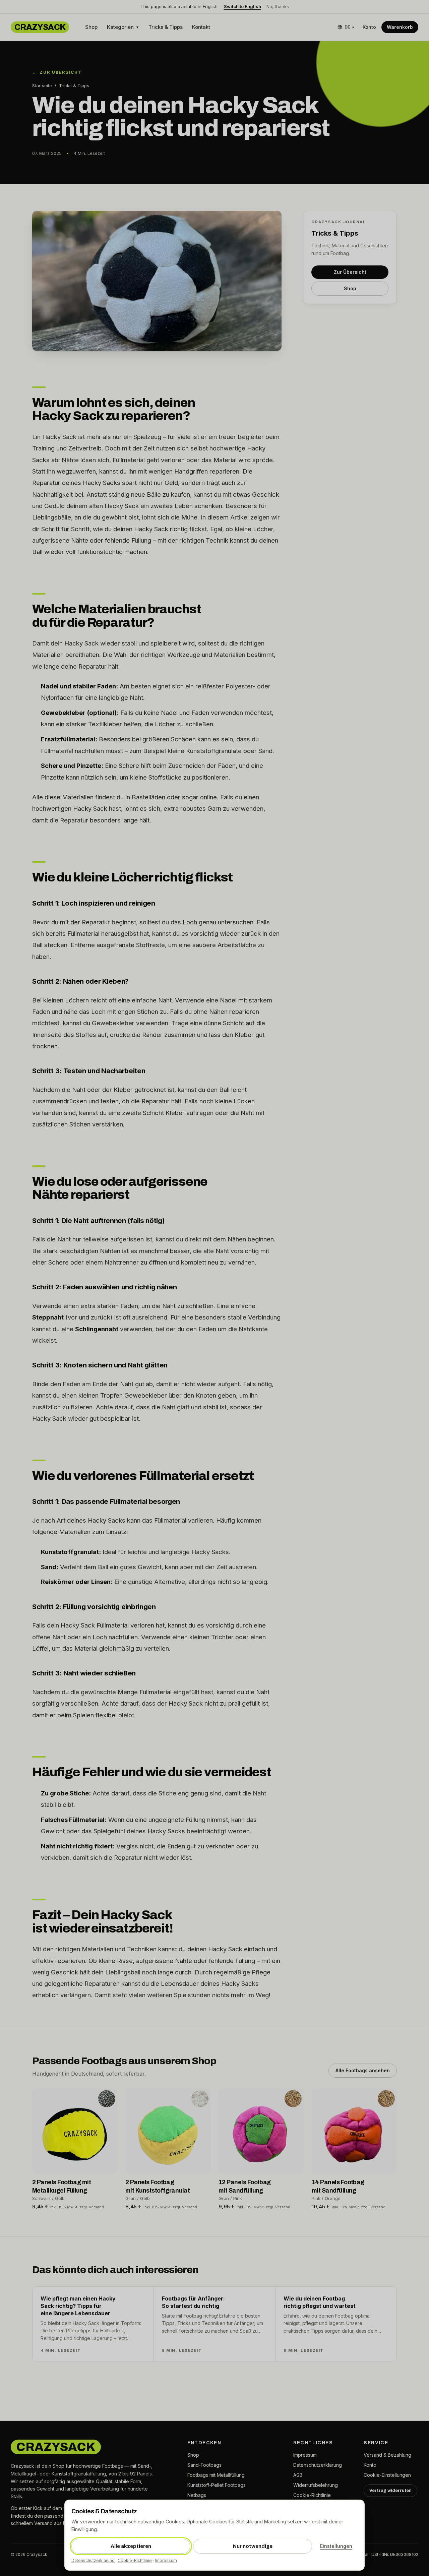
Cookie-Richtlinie (135, 2560)
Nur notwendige (253, 2546)
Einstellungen (336, 2546)
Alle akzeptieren (131, 2546)
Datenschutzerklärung (93, 2560)
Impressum (166, 2560)
